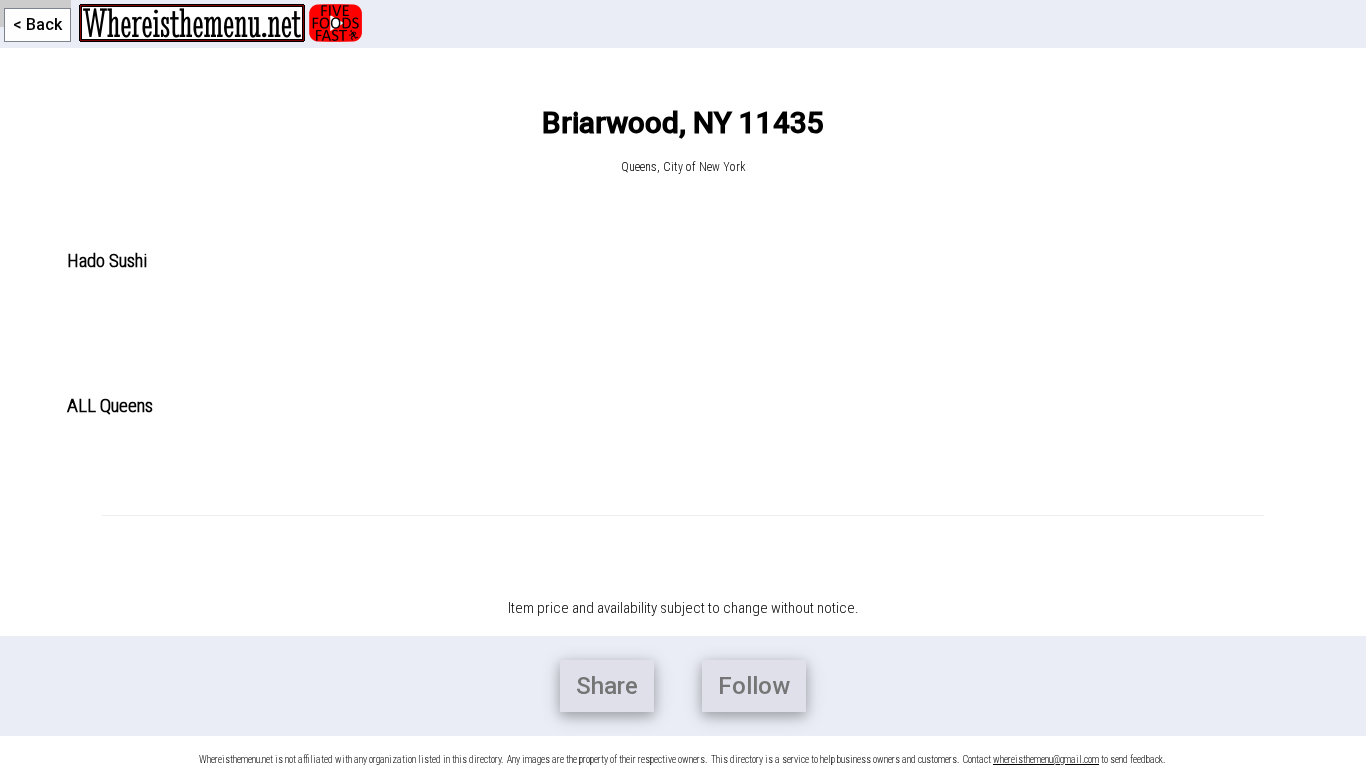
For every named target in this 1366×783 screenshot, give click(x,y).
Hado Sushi (107, 260)
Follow (754, 686)
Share (607, 686)
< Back (37, 24)
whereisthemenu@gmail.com (1046, 759)
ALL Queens (110, 405)
